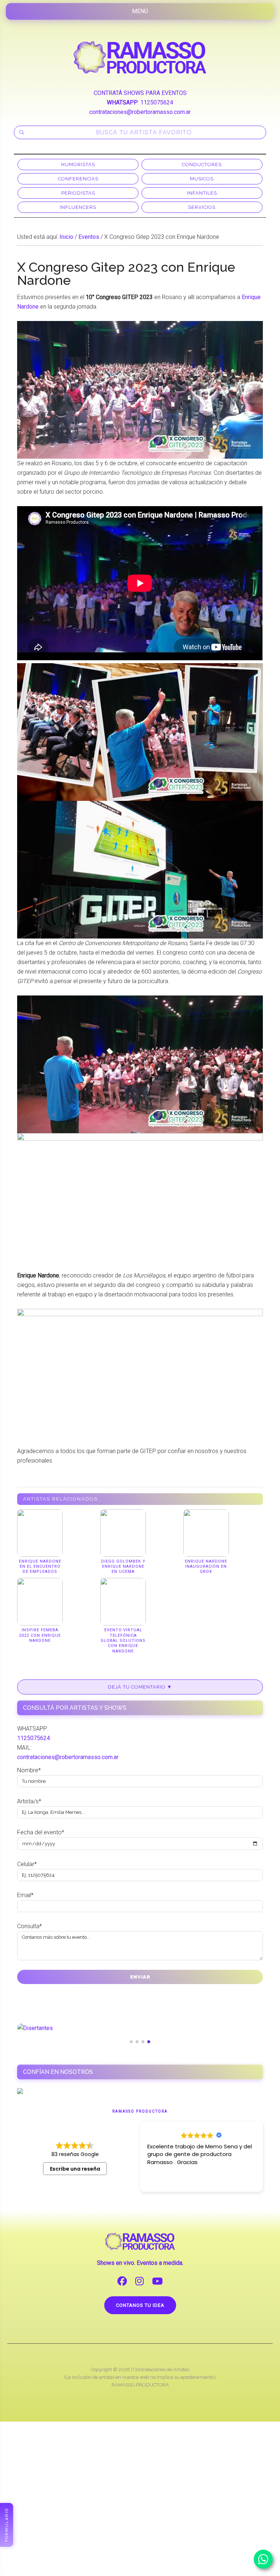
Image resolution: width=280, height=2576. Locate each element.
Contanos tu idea (140, 2305)
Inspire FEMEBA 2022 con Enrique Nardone (40, 1635)
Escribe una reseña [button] (75, 2169)
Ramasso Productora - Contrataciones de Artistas (140, 57)
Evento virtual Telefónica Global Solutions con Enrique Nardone (123, 1640)
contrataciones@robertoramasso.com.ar (140, 112)
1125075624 (157, 102)
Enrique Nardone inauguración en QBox (206, 1567)
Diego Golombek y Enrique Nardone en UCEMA (123, 1567)
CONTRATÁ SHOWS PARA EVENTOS (140, 93)
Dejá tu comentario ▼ (140, 1687)
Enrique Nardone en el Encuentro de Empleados (40, 1567)
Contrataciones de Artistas (161, 2369)
